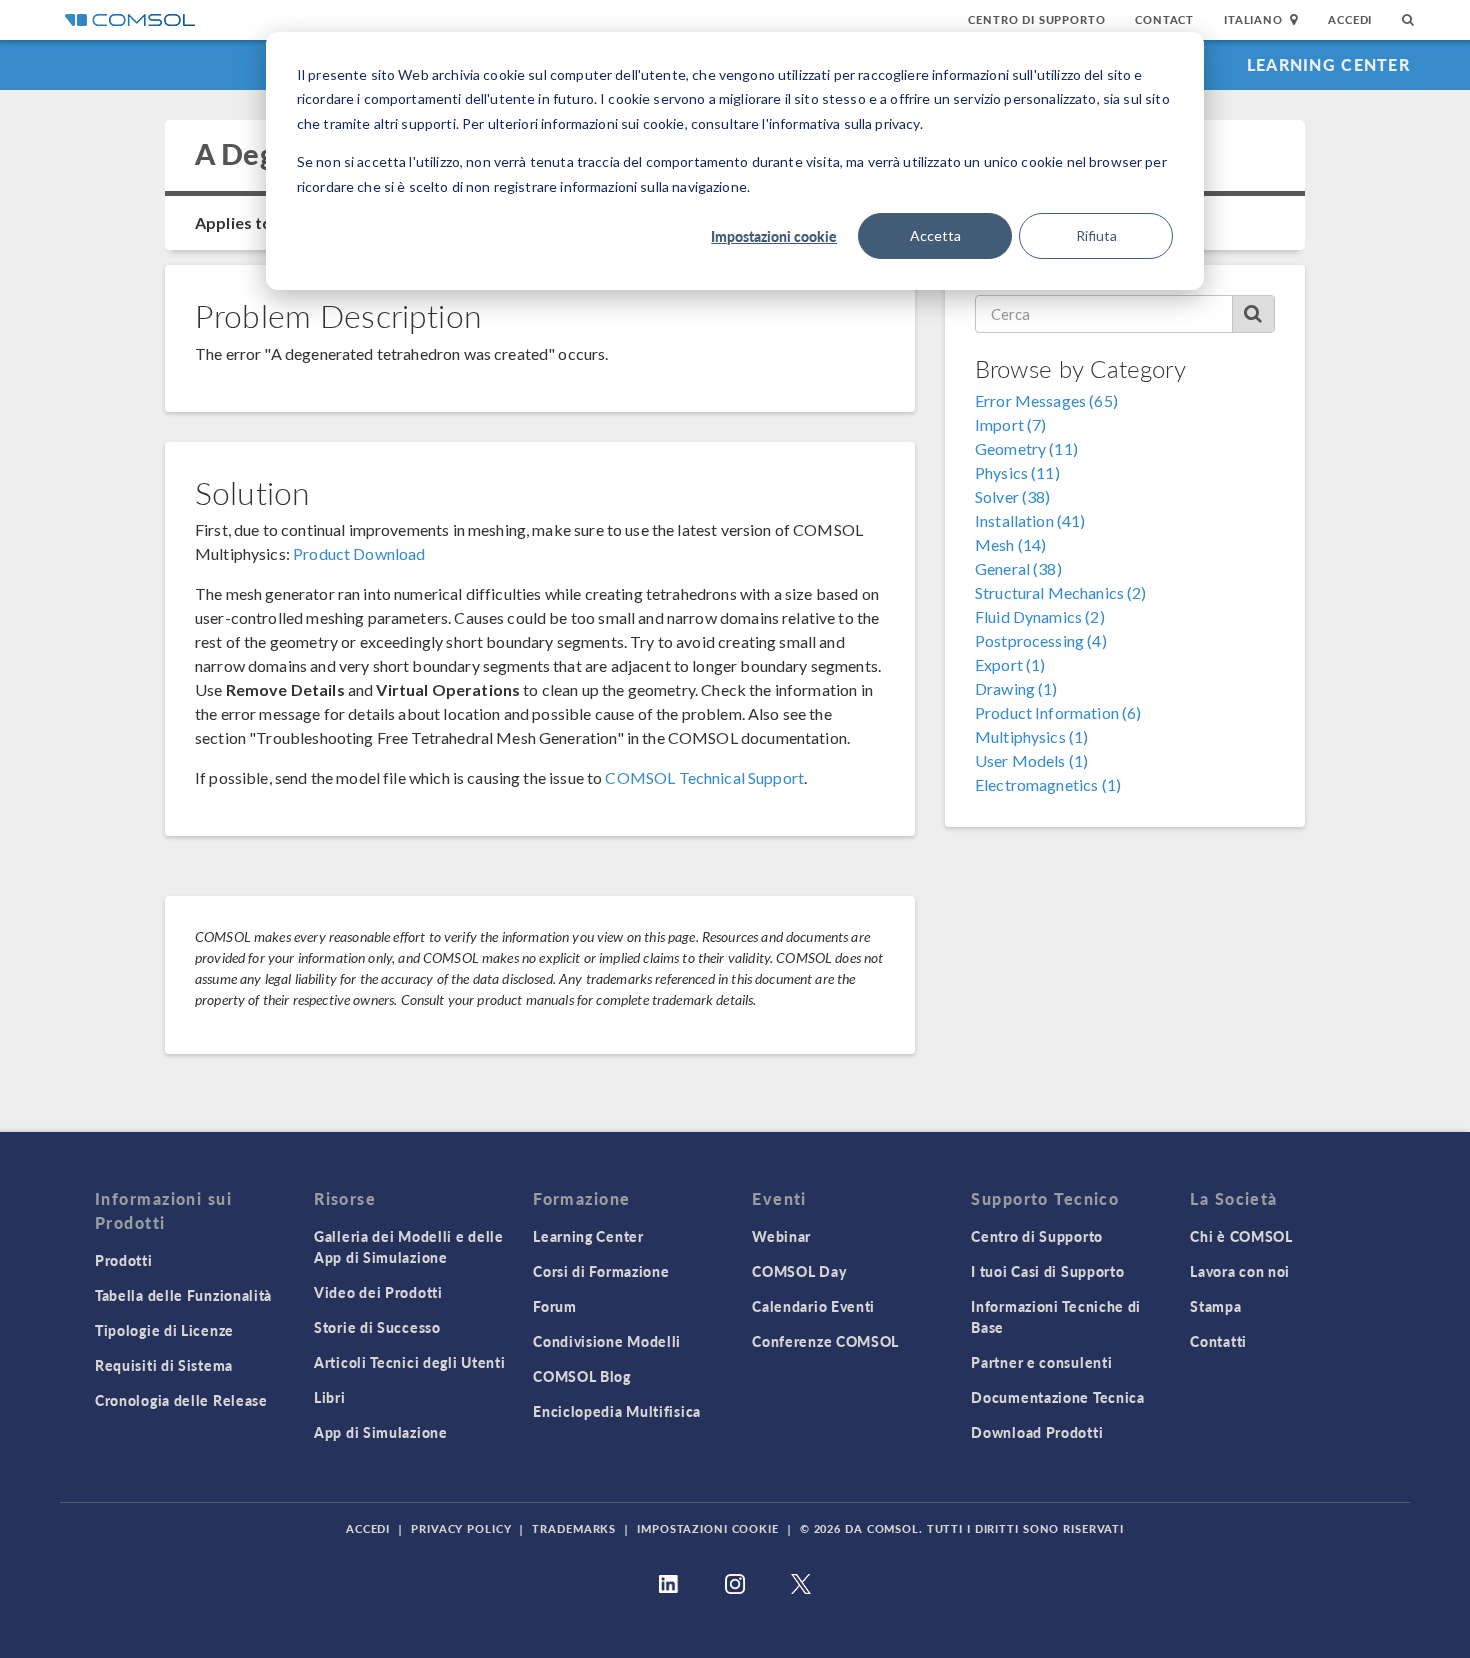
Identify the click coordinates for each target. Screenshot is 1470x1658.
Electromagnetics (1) (1048, 784)
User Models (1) (1031, 760)
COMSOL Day (799, 1271)
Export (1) (1010, 664)
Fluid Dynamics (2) (1040, 616)
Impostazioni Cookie (708, 1528)
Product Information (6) (1058, 712)
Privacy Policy (461, 1528)
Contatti (1218, 1341)
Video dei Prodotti (378, 1292)
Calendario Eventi (813, 1306)
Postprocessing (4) (1041, 640)
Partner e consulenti (1041, 1362)
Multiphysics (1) (1031, 736)
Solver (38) (1013, 496)
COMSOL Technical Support (704, 777)
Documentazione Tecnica (1057, 1397)
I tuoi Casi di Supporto (1047, 1271)
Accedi (1350, 19)
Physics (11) (1017, 472)
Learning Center (1328, 64)
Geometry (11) (1026, 448)
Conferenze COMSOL (825, 1341)
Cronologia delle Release (181, 1400)
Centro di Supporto (1036, 19)
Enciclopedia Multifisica (617, 1411)
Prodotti (124, 1260)
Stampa (1215, 1306)
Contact (1164, 19)
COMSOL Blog (582, 1376)
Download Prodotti (1037, 1432)
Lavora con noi (1240, 1271)
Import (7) (1011, 424)
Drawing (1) (1016, 688)
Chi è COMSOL (1241, 1236)
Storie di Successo (377, 1327)
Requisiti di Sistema (164, 1365)
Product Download (359, 553)
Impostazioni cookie (774, 236)
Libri (330, 1397)
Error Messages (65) (1046, 400)
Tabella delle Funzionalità (183, 1295)
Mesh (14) (1010, 544)
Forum (555, 1306)
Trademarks (574, 1528)
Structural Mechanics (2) (1061, 592)
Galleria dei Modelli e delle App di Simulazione (409, 1246)
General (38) (1018, 568)
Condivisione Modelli (607, 1341)
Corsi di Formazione (601, 1271)
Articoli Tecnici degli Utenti (409, 1362)
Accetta (935, 235)
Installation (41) (1030, 520)
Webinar (781, 1236)
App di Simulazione (381, 1432)
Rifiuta (1096, 235)
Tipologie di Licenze (164, 1330)
